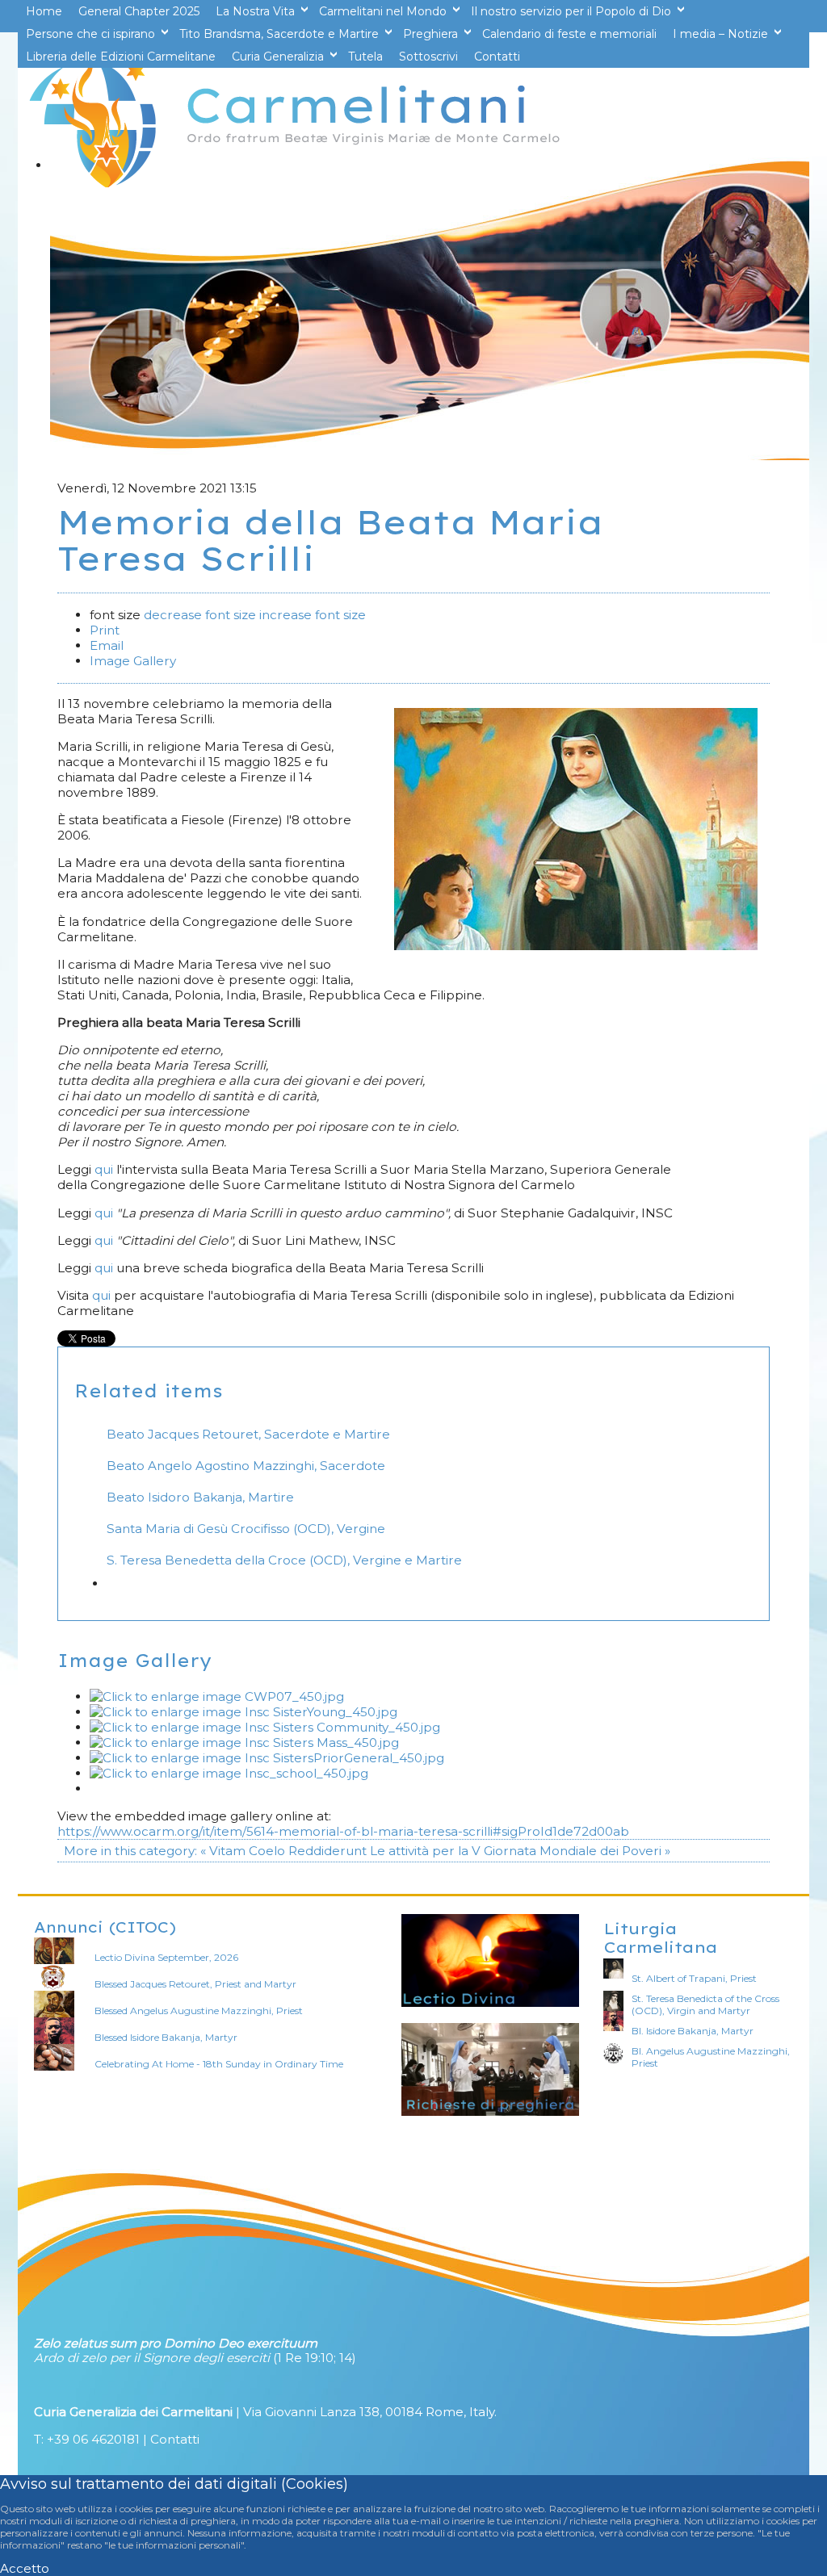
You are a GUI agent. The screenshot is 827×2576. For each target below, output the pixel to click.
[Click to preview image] (576, 946)
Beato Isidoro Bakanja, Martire (200, 1497)
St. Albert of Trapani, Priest (694, 1978)
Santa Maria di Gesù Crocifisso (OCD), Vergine (246, 1529)
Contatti (175, 2439)
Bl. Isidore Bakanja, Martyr (693, 2031)
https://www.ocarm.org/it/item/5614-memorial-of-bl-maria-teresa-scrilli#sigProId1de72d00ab (343, 1831)
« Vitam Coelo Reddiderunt (283, 1851)
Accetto (25, 2568)
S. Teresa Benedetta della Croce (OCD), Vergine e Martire (284, 1560)
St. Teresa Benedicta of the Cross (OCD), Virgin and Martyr (705, 2004)
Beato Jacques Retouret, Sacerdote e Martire (248, 1434)
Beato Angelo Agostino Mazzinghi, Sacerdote (246, 1466)
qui (105, 1169)
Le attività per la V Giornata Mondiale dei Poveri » (520, 1851)
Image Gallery (133, 661)
